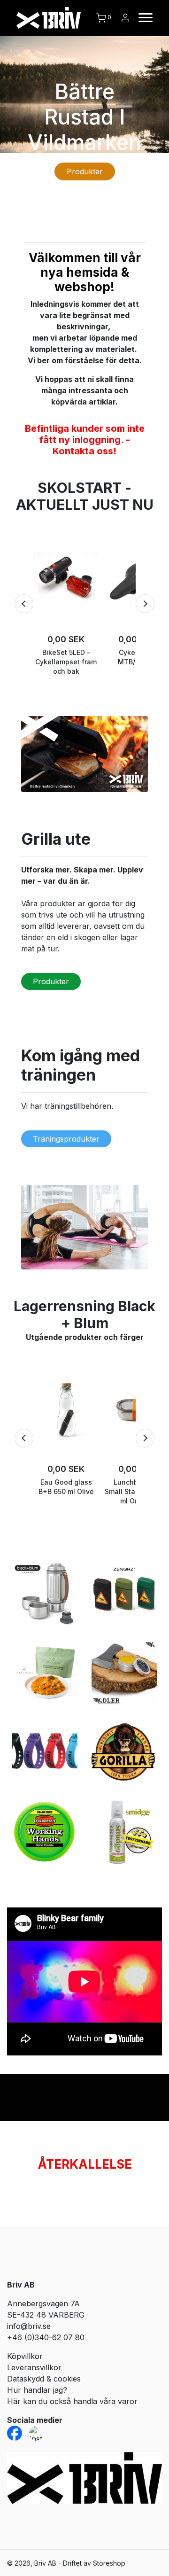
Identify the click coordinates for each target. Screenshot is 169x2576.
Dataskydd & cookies (44, 2379)
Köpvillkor (25, 2356)
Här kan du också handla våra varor (72, 2401)
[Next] (145, 604)
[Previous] (24, 604)
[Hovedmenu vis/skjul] (142, 18)
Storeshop (109, 2563)
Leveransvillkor (34, 2367)
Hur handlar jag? (37, 2390)
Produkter (85, 171)
